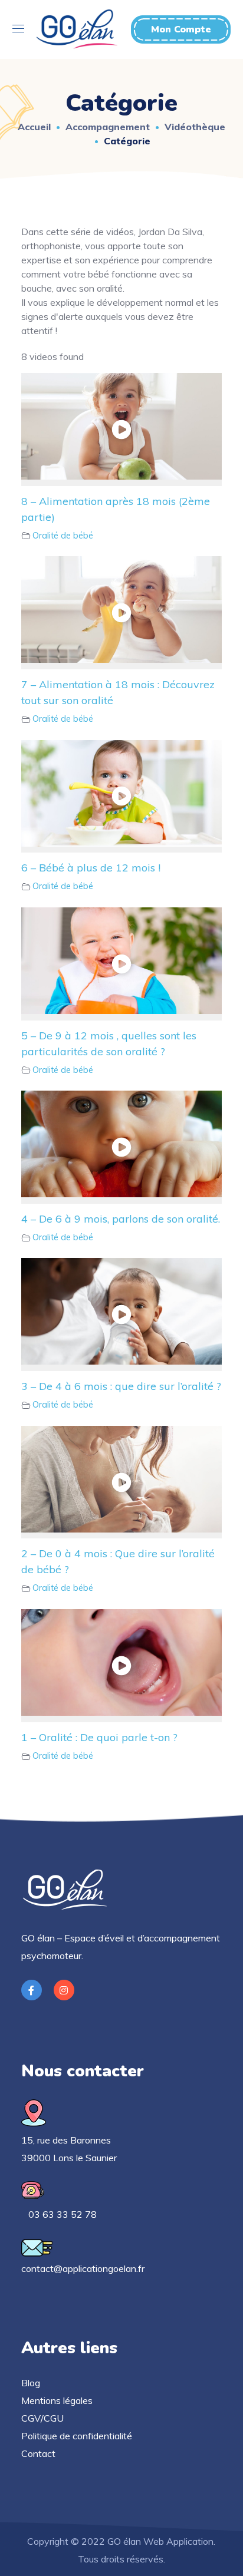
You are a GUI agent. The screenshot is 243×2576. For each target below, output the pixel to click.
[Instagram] (64, 1990)
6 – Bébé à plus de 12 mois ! (91, 868)
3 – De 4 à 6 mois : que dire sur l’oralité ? (121, 1386)
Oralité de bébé (63, 536)
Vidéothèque (195, 127)
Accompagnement (108, 127)
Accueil (34, 127)
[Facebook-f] (32, 1990)
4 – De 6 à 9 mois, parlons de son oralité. (121, 1219)
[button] (181, 29)
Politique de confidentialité (77, 2436)
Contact (38, 2453)
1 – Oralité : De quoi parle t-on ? (99, 1737)
